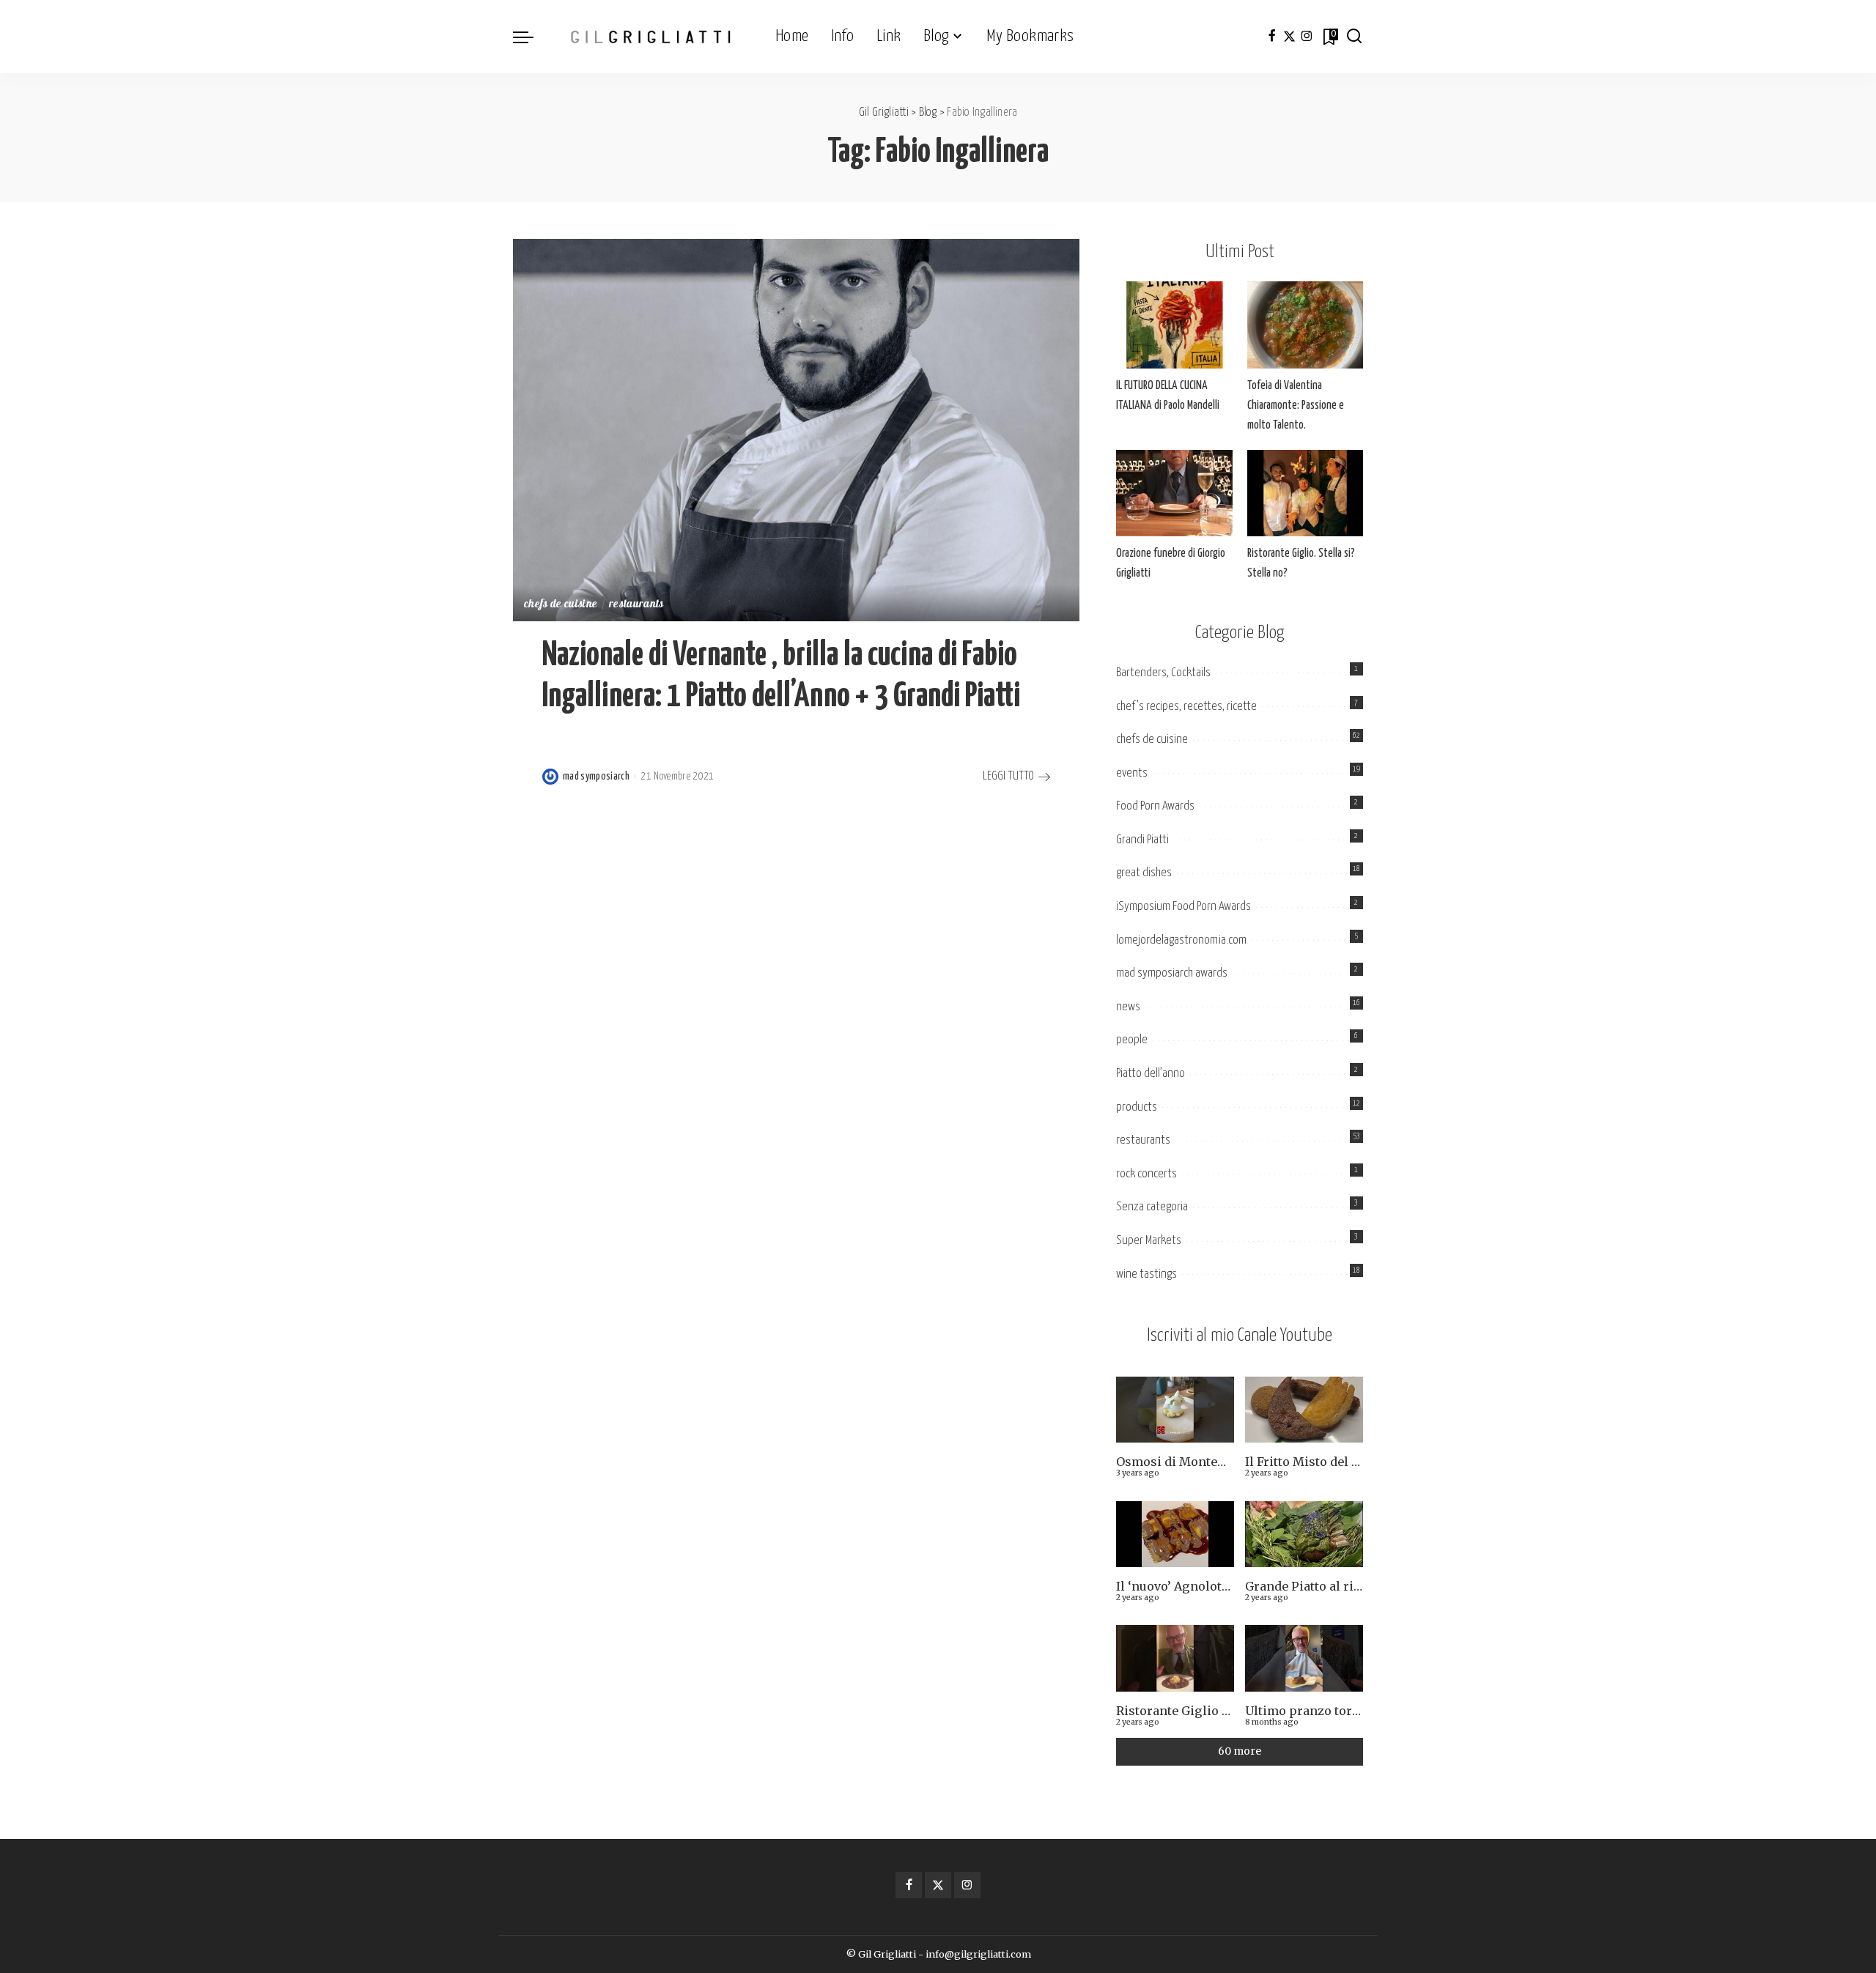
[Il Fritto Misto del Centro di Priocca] (1304, 1410)
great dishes (1144, 873)
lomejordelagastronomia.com (1181, 940)
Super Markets (1149, 1241)
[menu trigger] (531, 37)
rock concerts (1146, 1174)
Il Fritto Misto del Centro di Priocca (1350, 1462)
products (1137, 1107)
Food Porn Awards (1155, 806)
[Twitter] (1289, 37)
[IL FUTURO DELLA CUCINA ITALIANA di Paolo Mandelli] (1174, 325)
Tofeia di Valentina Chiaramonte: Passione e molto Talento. (1296, 406)
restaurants (636, 605)
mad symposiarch (596, 777)
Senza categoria (1152, 1207)
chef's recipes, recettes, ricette (1186, 707)
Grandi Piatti (1142, 840)
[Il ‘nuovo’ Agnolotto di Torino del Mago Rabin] (1175, 1534)
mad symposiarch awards (1172, 973)
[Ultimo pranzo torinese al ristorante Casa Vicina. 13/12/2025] (1304, 1658)
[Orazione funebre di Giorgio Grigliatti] (1174, 493)
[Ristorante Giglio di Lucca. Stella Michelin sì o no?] (1175, 1658)
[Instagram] (1307, 37)
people (1132, 1040)
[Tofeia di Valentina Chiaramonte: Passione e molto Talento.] (1305, 325)
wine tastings (1146, 1274)
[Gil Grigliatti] (651, 37)
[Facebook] (1272, 37)
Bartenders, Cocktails (1163, 673)
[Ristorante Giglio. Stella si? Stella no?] (1305, 493)
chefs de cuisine (561, 605)
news (1128, 1007)
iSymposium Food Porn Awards (1183, 907)
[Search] (1354, 37)
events (1132, 773)
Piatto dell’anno (1151, 1074)
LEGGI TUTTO (1008, 776)
